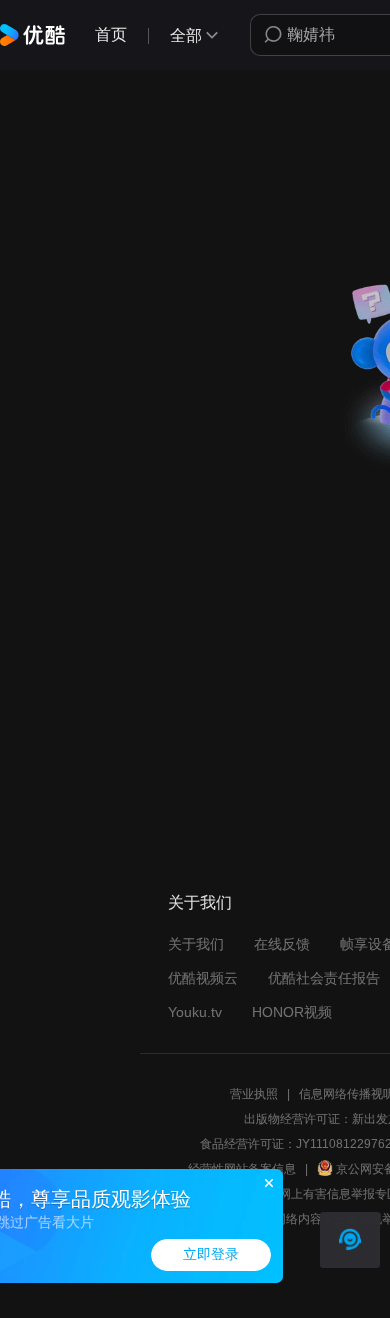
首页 (111, 34)
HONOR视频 (292, 1012)
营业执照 (254, 1094)
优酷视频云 (203, 978)
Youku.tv (195, 1012)
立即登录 (211, 1254)
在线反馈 (282, 944)
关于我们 (196, 944)
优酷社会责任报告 (324, 978)
